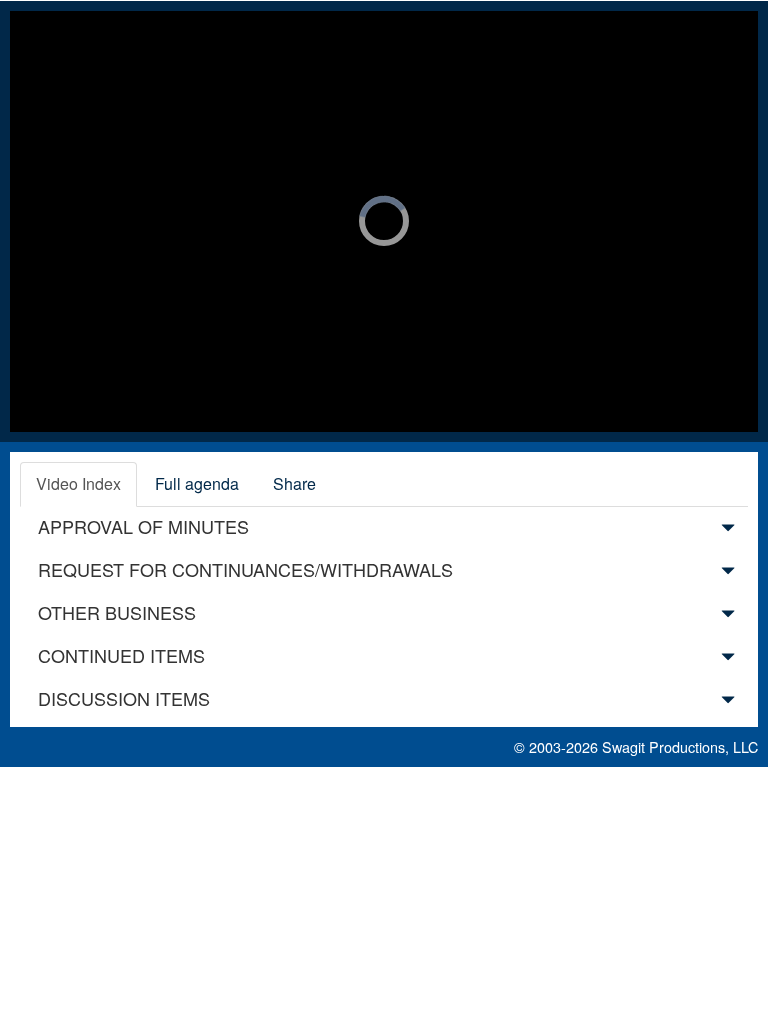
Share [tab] (294, 483)
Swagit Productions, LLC (680, 746)
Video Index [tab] (78, 483)
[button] (728, 531)
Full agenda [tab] (197, 483)
